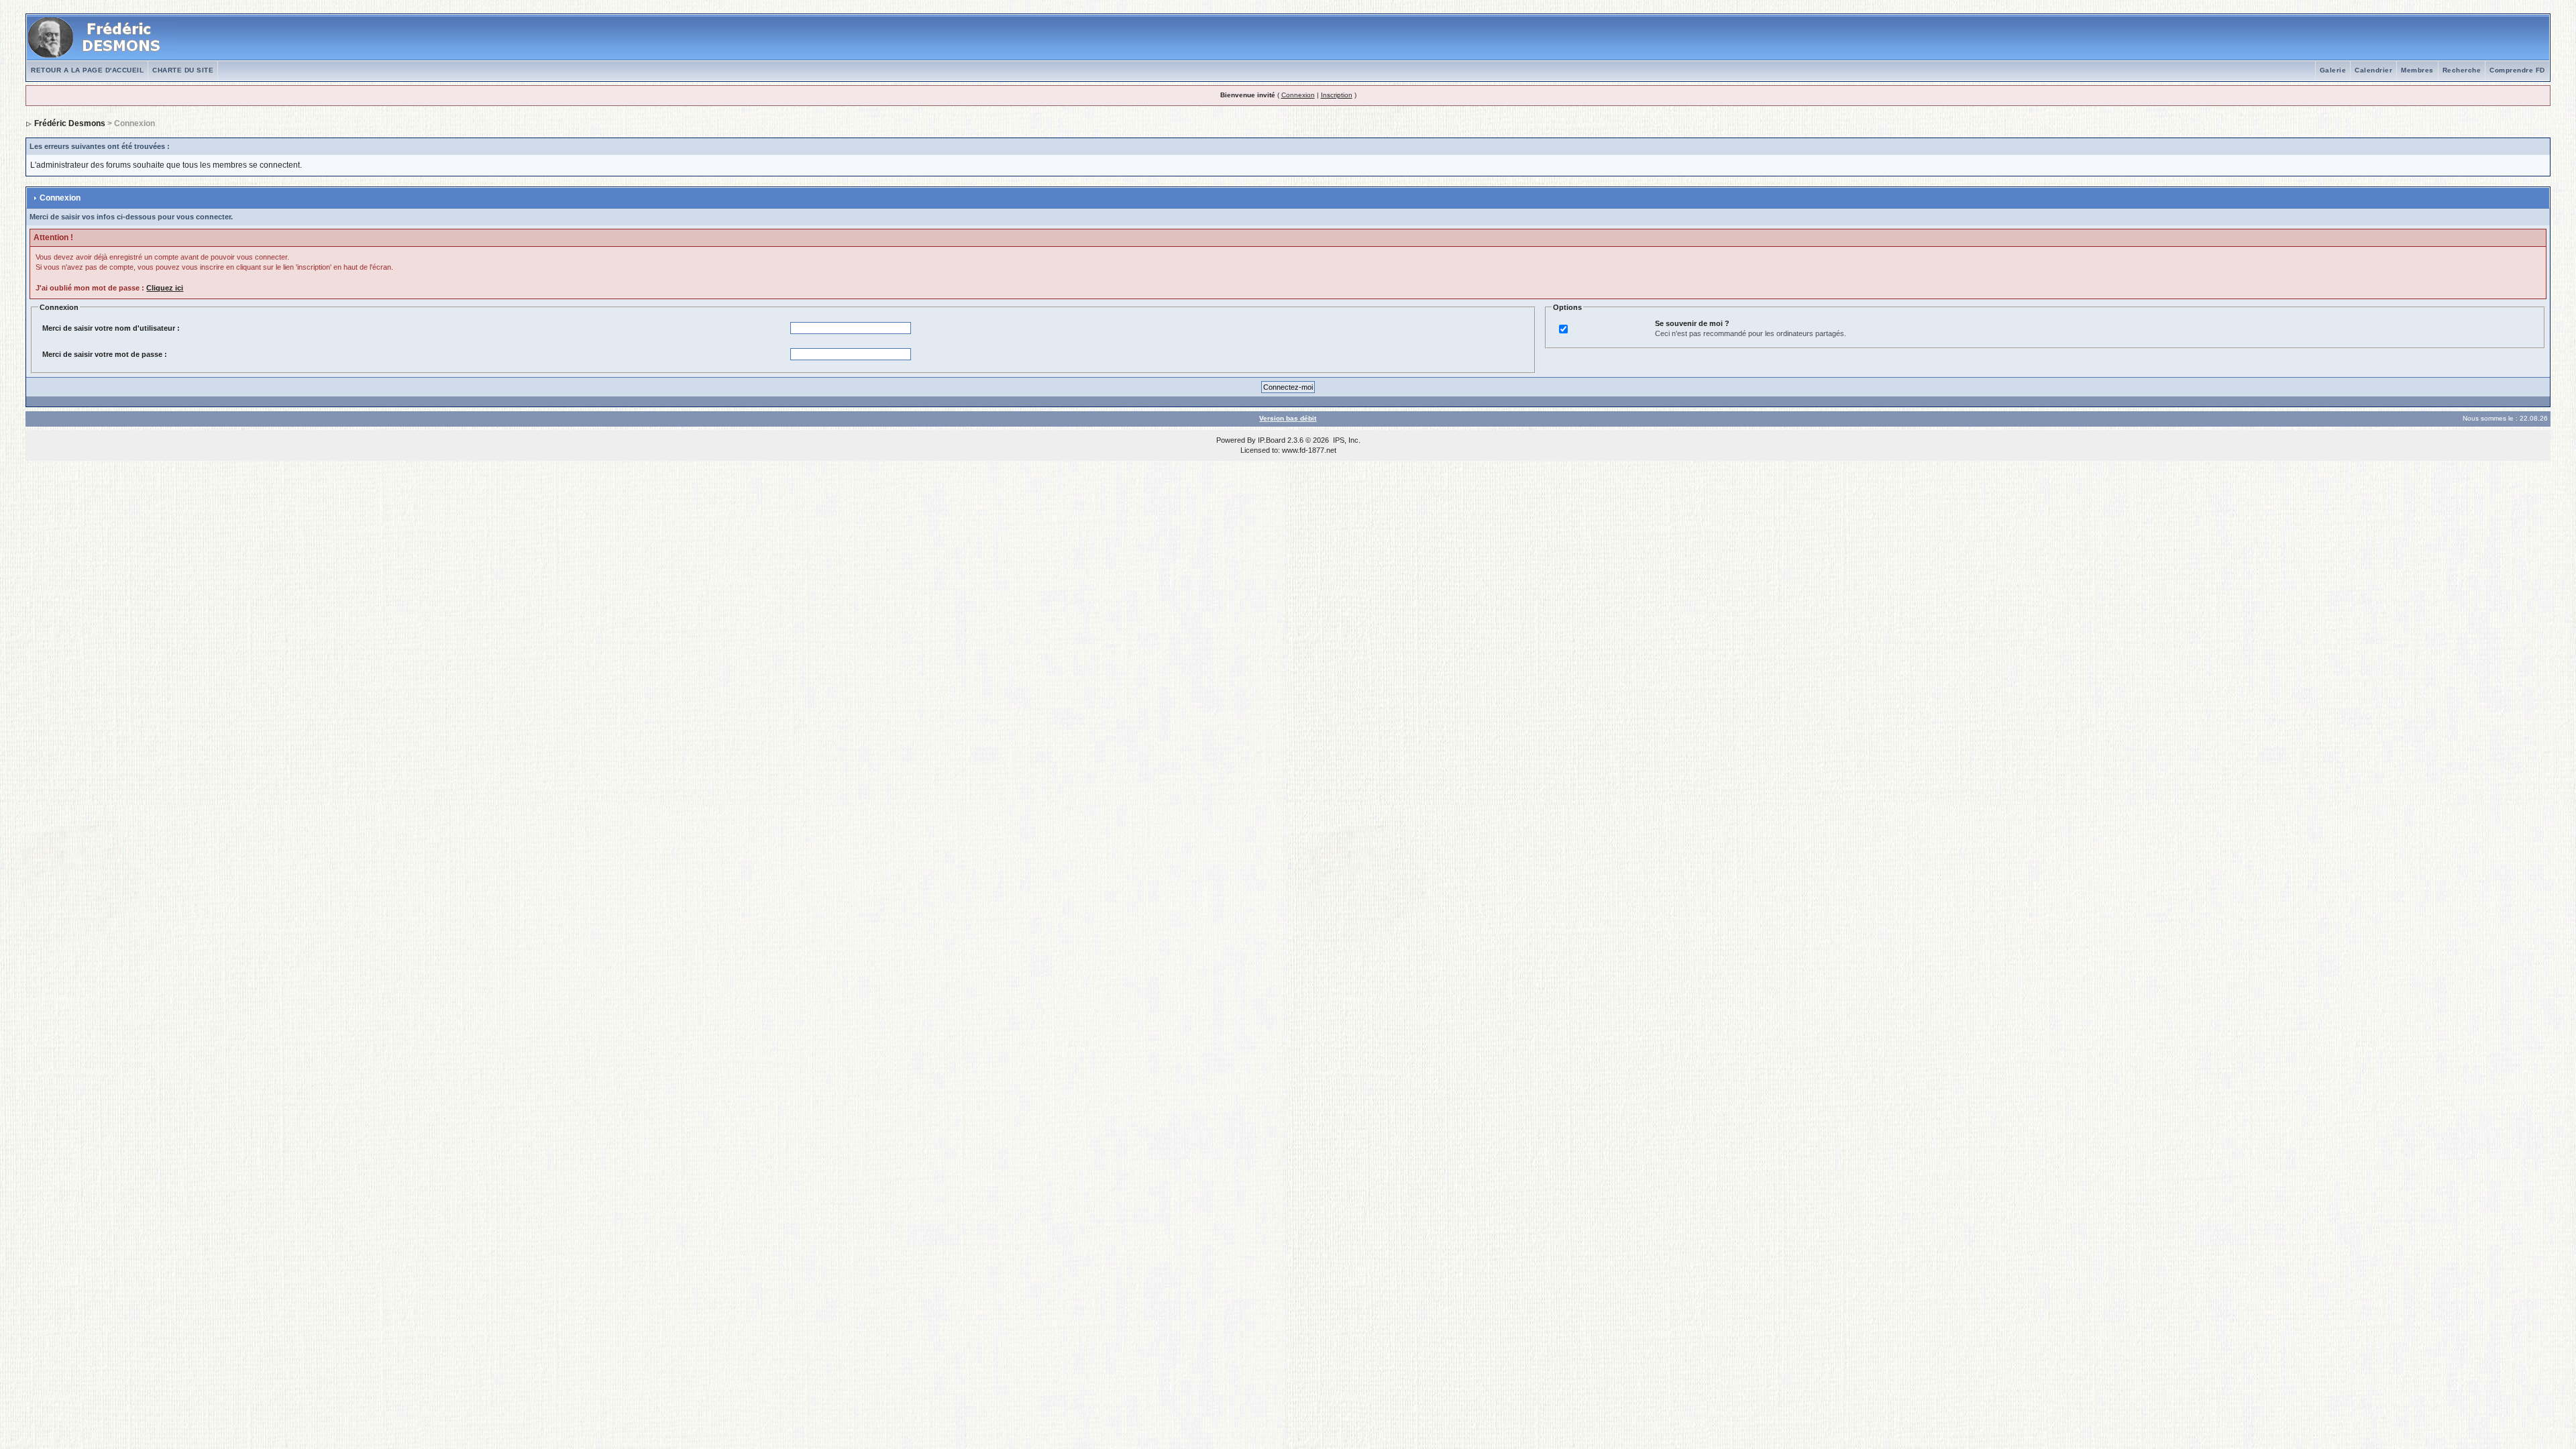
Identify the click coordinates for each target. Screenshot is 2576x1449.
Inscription (1337, 95)
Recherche (2462, 70)
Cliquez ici (165, 288)
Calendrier (2373, 70)
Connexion (1298, 95)
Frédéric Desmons (70, 123)
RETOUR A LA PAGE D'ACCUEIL (87, 70)
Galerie (2333, 70)
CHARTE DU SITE (183, 70)
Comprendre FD (2517, 70)
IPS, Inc (1346, 440)
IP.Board (1272, 440)
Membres (2417, 70)
